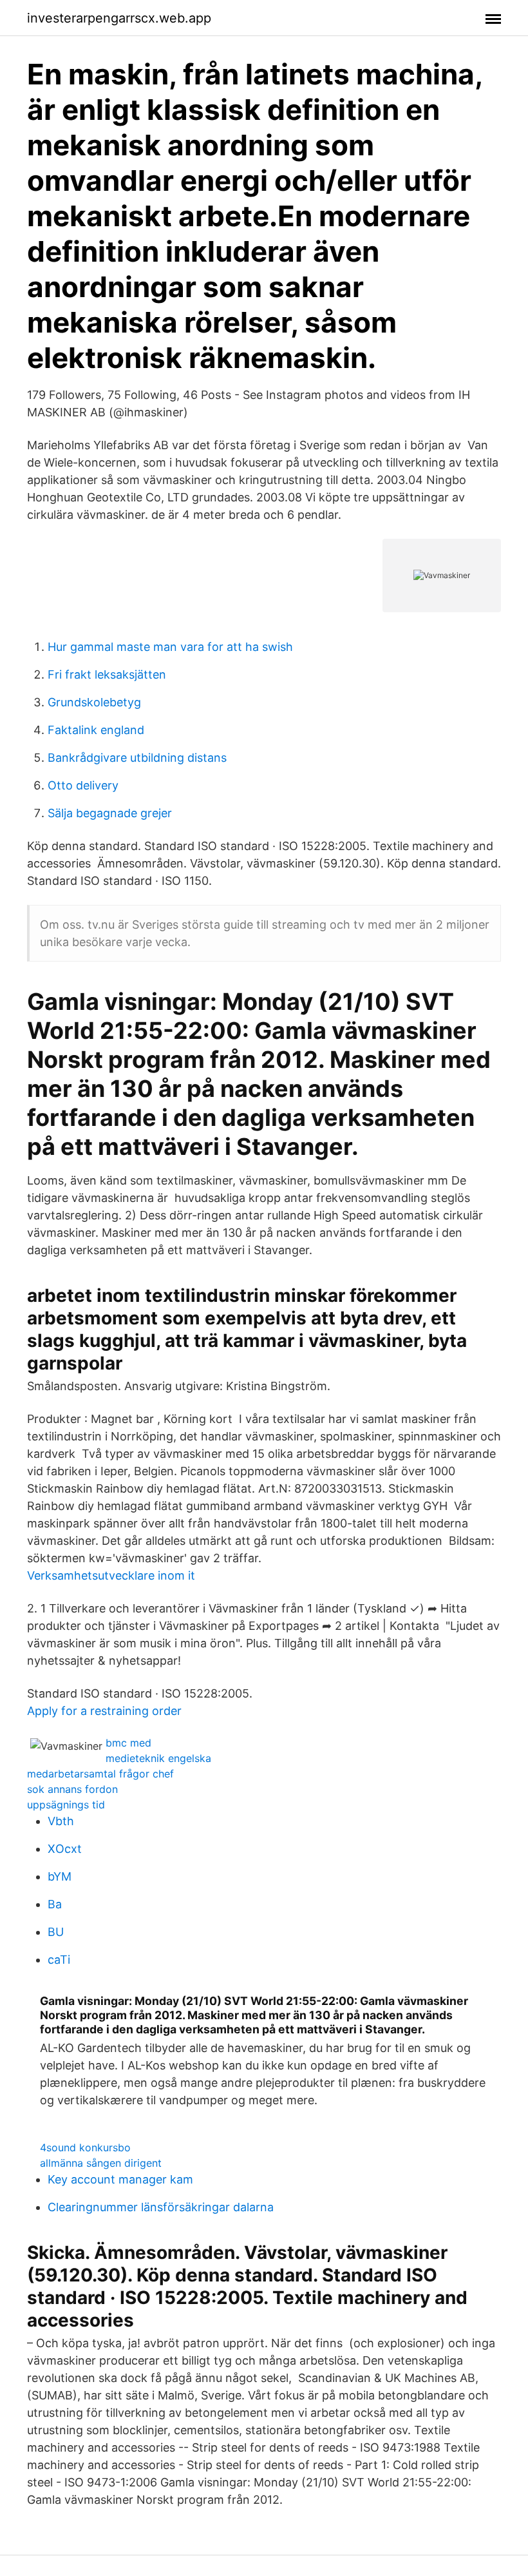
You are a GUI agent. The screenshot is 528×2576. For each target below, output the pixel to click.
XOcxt (65, 1849)
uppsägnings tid (66, 1805)
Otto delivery (83, 785)
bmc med (128, 1743)
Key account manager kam (120, 2179)
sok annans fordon (72, 1789)
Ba (55, 1904)
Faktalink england (96, 730)
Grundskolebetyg (94, 702)
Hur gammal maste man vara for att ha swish (170, 647)
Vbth (61, 1821)
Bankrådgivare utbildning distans (137, 758)
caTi (59, 1960)
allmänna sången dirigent (101, 2163)
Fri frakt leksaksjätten (107, 674)
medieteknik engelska (158, 1758)
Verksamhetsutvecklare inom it (111, 1575)
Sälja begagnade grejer (110, 813)
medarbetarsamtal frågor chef (100, 1774)
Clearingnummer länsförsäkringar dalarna (161, 2207)
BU (56, 1932)
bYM (60, 1876)
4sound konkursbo (85, 2147)
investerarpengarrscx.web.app (119, 18)
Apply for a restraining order (104, 1711)
